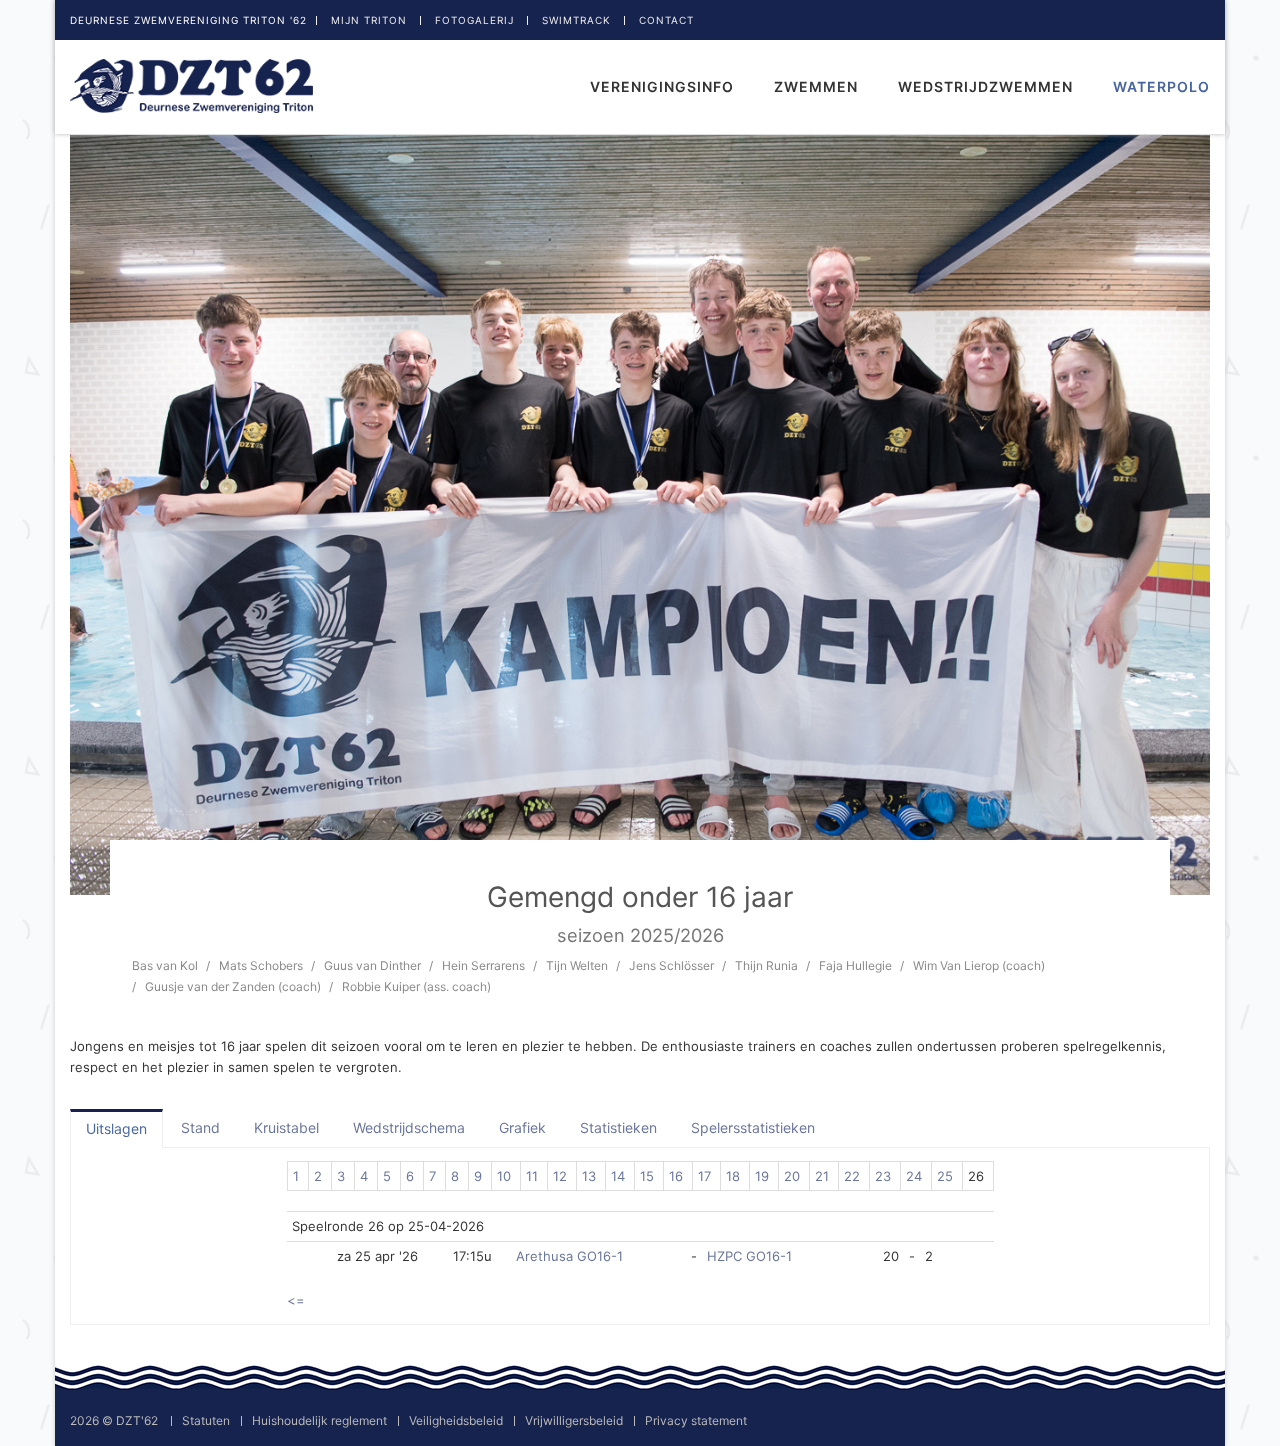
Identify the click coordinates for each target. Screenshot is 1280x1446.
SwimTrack (576, 20)
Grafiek (522, 1127)
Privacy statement (696, 1420)
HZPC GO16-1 (749, 1256)
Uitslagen (116, 1128)
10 (504, 1176)
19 (762, 1176)
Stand (200, 1127)
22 (852, 1176)
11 (532, 1176)
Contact (666, 20)
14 (618, 1176)
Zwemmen (816, 86)
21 (822, 1176)
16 (676, 1176)
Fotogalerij (474, 20)
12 (560, 1176)
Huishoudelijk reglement (319, 1420)
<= (296, 1300)
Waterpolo (1161, 86)
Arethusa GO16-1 (569, 1256)
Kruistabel (286, 1127)
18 (733, 1176)
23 (883, 1176)
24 (914, 1176)
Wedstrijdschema (409, 1127)
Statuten (206, 1420)
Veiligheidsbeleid (456, 1420)
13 (589, 1176)
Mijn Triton (369, 20)
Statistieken (618, 1127)
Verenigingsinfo (662, 86)
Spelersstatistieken (753, 1127)
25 (945, 1176)
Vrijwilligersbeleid (574, 1420)
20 (792, 1176)
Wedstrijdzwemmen (985, 86)
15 (647, 1176)
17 (704, 1176)
